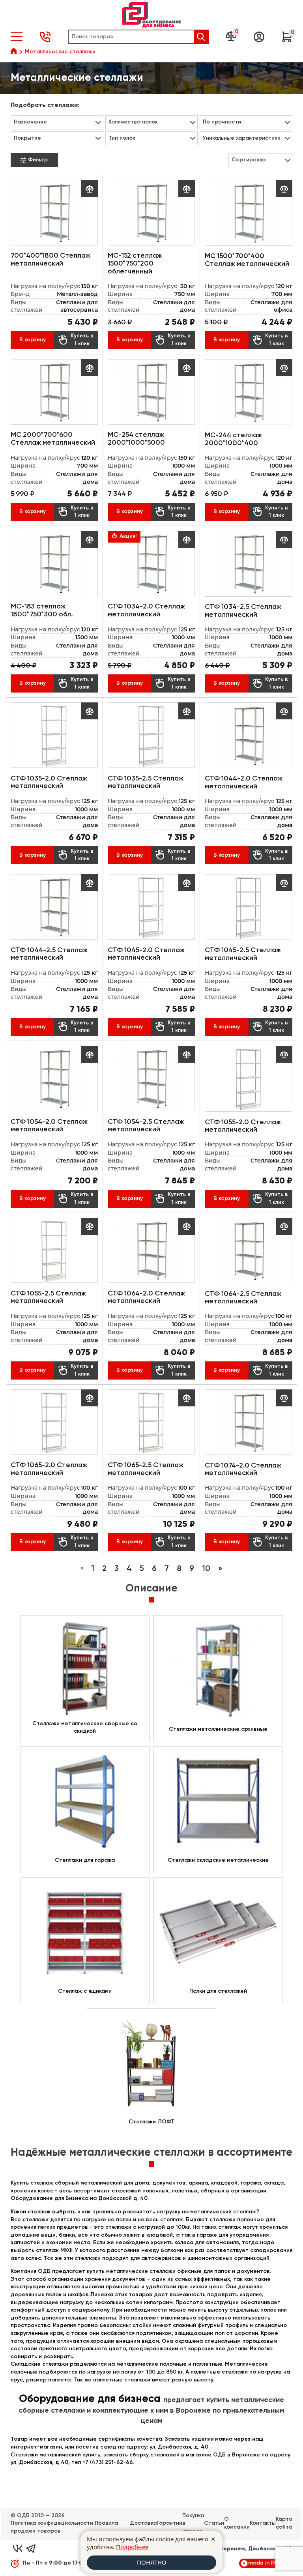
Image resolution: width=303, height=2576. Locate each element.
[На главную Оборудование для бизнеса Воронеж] (151, 15)
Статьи (214, 2523)
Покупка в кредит (193, 2523)
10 (206, 1569)
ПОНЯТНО (152, 2562)
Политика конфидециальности (52, 2523)
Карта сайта (284, 2523)
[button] (259, 37)
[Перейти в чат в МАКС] (44, 2549)
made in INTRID (268, 2563)
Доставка (143, 2523)
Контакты (263, 2523)
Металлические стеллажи (60, 52)
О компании (237, 2523)
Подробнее (132, 2547)
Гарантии (169, 2523)
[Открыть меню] (17, 37)
